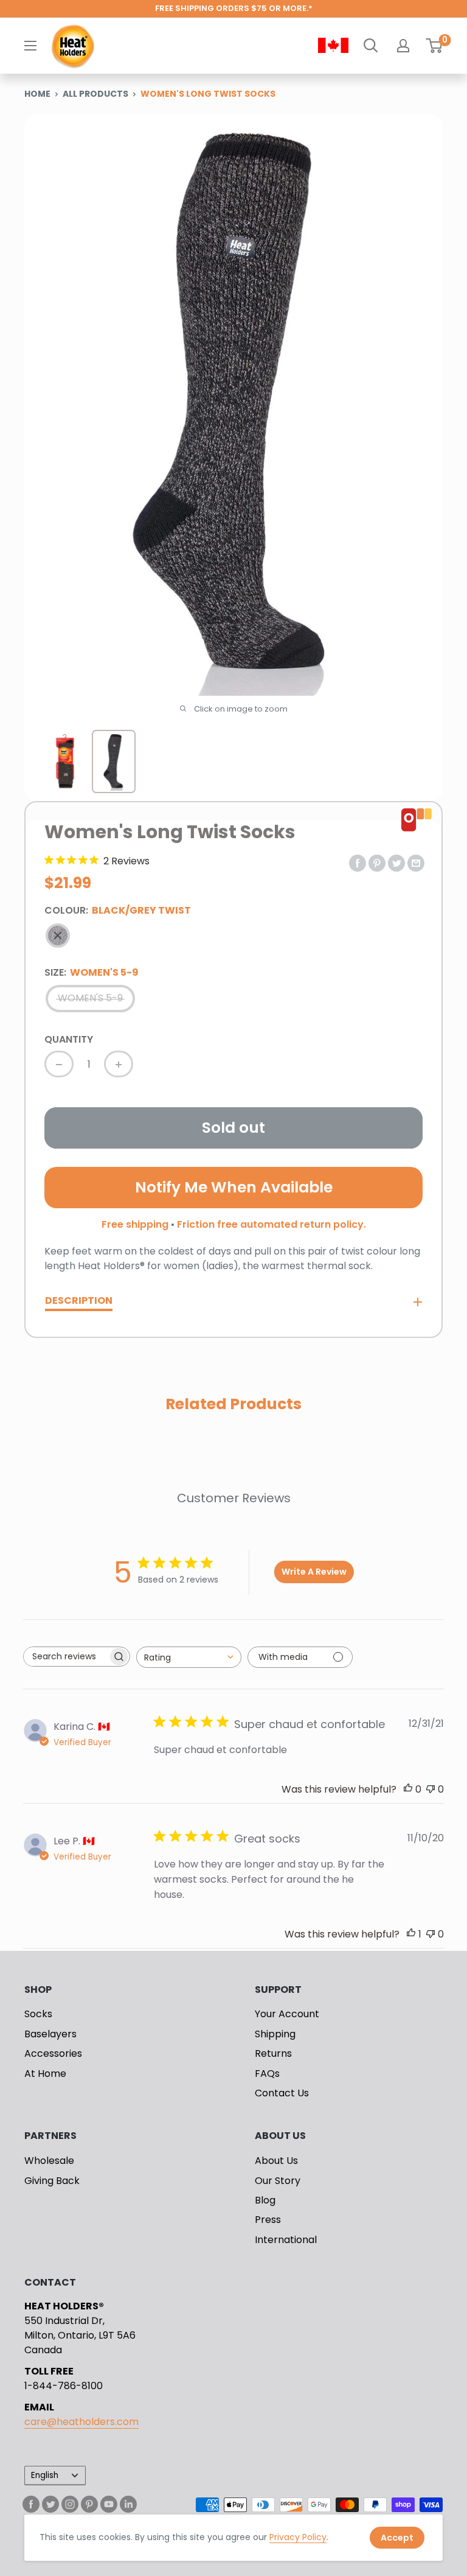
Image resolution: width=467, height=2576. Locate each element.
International (286, 2240)
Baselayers (50, 2034)
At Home (45, 2074)
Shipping (275, 2034)
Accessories (53, 2053)
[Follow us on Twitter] (50, 2504)
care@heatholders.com (81, 2422)
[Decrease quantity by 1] (59, 1064)
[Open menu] (30, 46)
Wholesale (49, 2161)
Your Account (287, 2014)
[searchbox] (66, 1657)
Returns (273, 2053)
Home (37, 94)
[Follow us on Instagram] (70, 2504)
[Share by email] (416, 863)
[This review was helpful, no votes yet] (408, 1789)
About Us (276, 2161)
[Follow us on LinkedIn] (128, 2504)
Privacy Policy (298, 2537)
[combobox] (189, 1657)
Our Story (278, 2181)
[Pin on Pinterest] (377, 863)
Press (268, 2220)
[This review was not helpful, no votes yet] (431, 1789)
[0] (434, 46)
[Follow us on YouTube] (109, 2504)
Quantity (69, 1039)
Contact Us (282, 2093)
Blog (265, 2200)
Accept (397, 2538)
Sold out (233, 1128)
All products (95, 94)
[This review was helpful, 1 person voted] (411, 1934)
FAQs (267, 2074)
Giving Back (52, 2181)
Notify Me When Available (234, 1187)
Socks (38, 2014)
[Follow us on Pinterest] (89, 2504)
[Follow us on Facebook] (31, 2504)
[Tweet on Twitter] (396, 863)
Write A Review (314, 1572)
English (45, 2475)
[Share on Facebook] (358, 863)
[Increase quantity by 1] (119, 1064)
